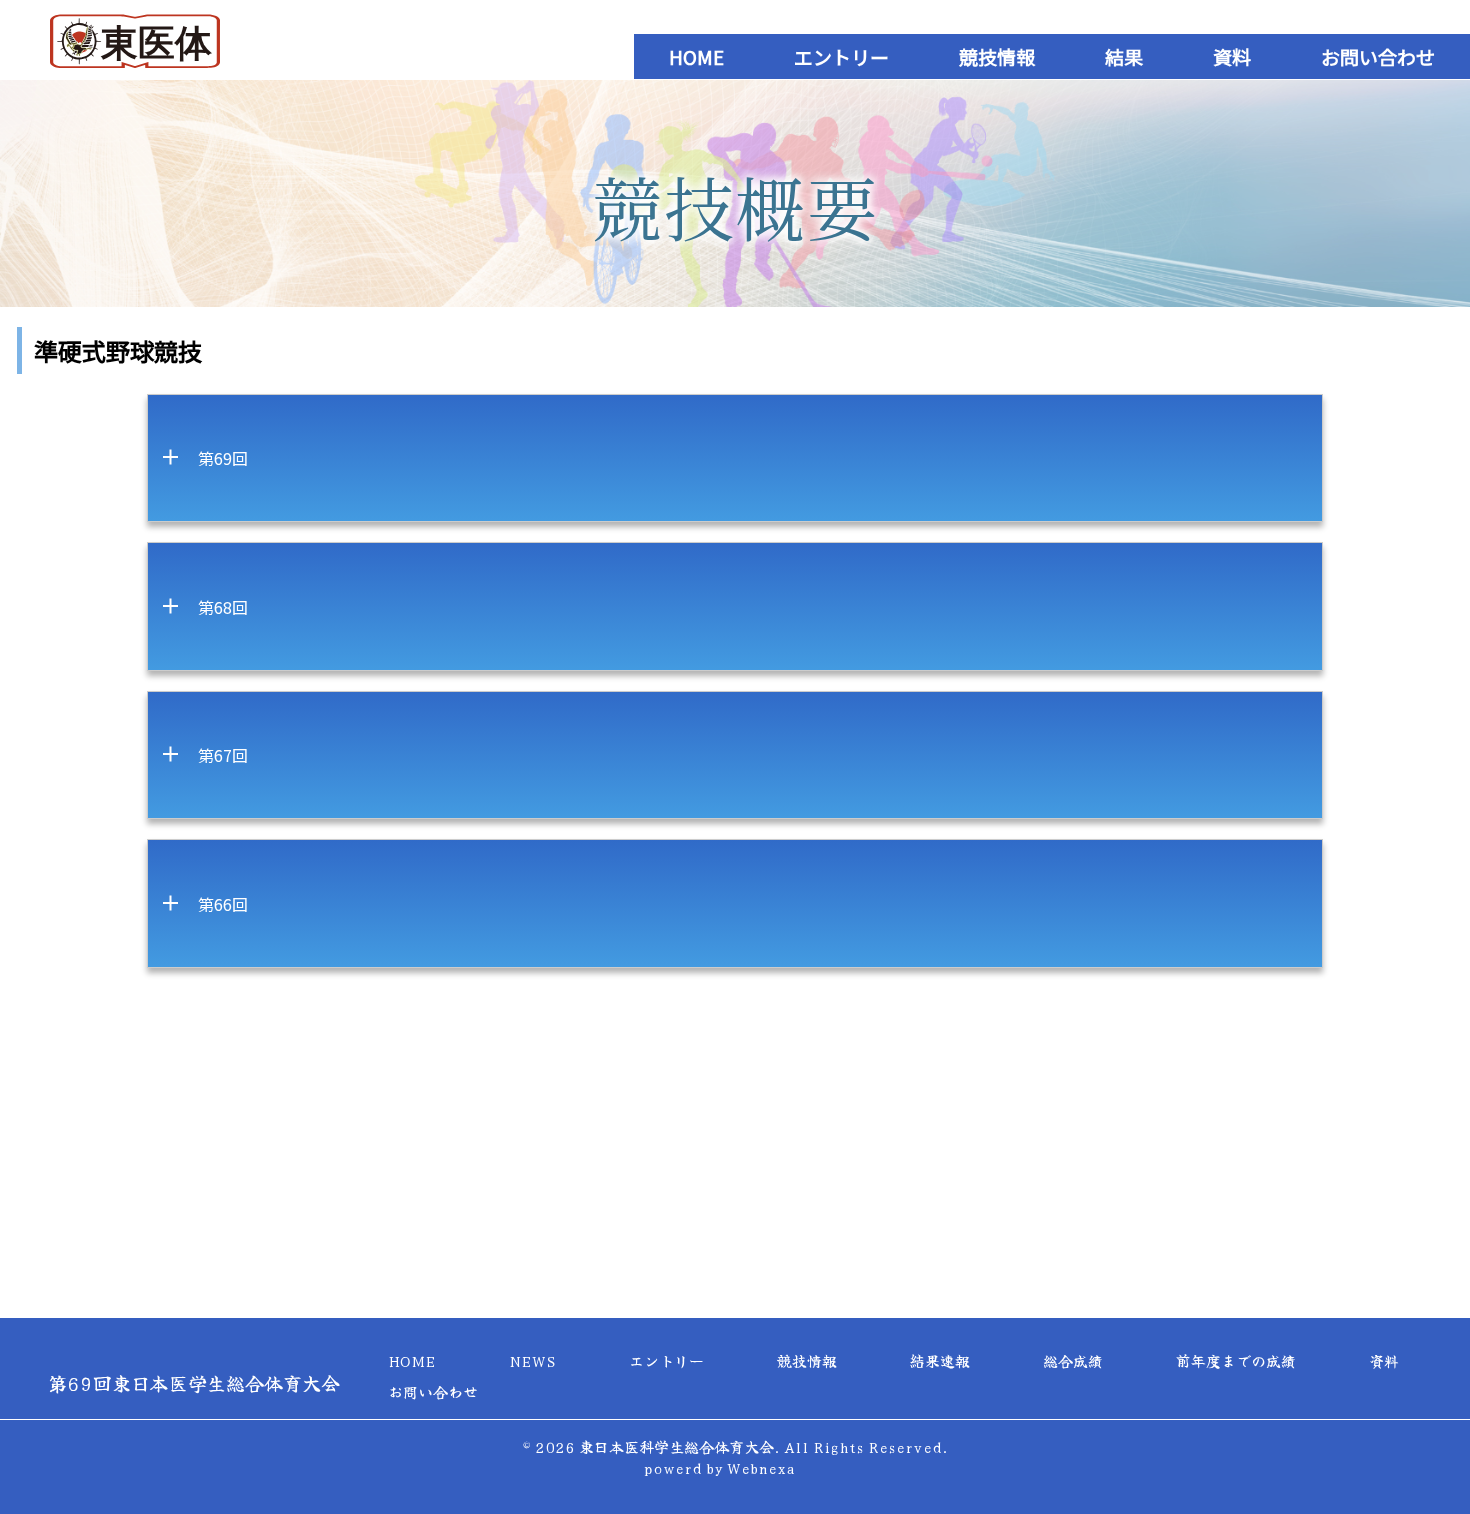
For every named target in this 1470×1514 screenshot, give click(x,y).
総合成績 (1073, 1360)
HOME (696, 56)
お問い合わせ (1378, 56)
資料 (1232, 56)
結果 (1124, 56)
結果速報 (940, 1360)
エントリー (841, 56)
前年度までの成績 (1236, 1360)
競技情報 (997, 56)
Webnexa (761, 1467)
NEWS (532, 1360)
